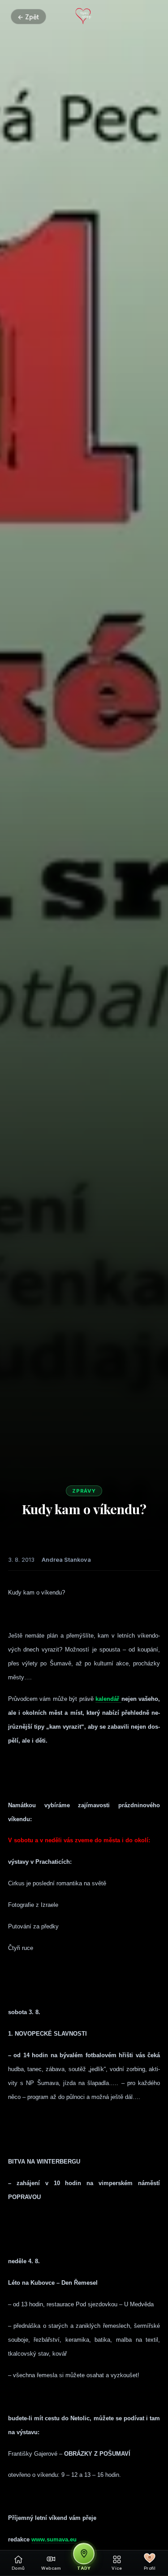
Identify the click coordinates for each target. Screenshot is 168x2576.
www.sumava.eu (54, 2539)
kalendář (108, 1699)
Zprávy (84, 1491)
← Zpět (28, 17)
